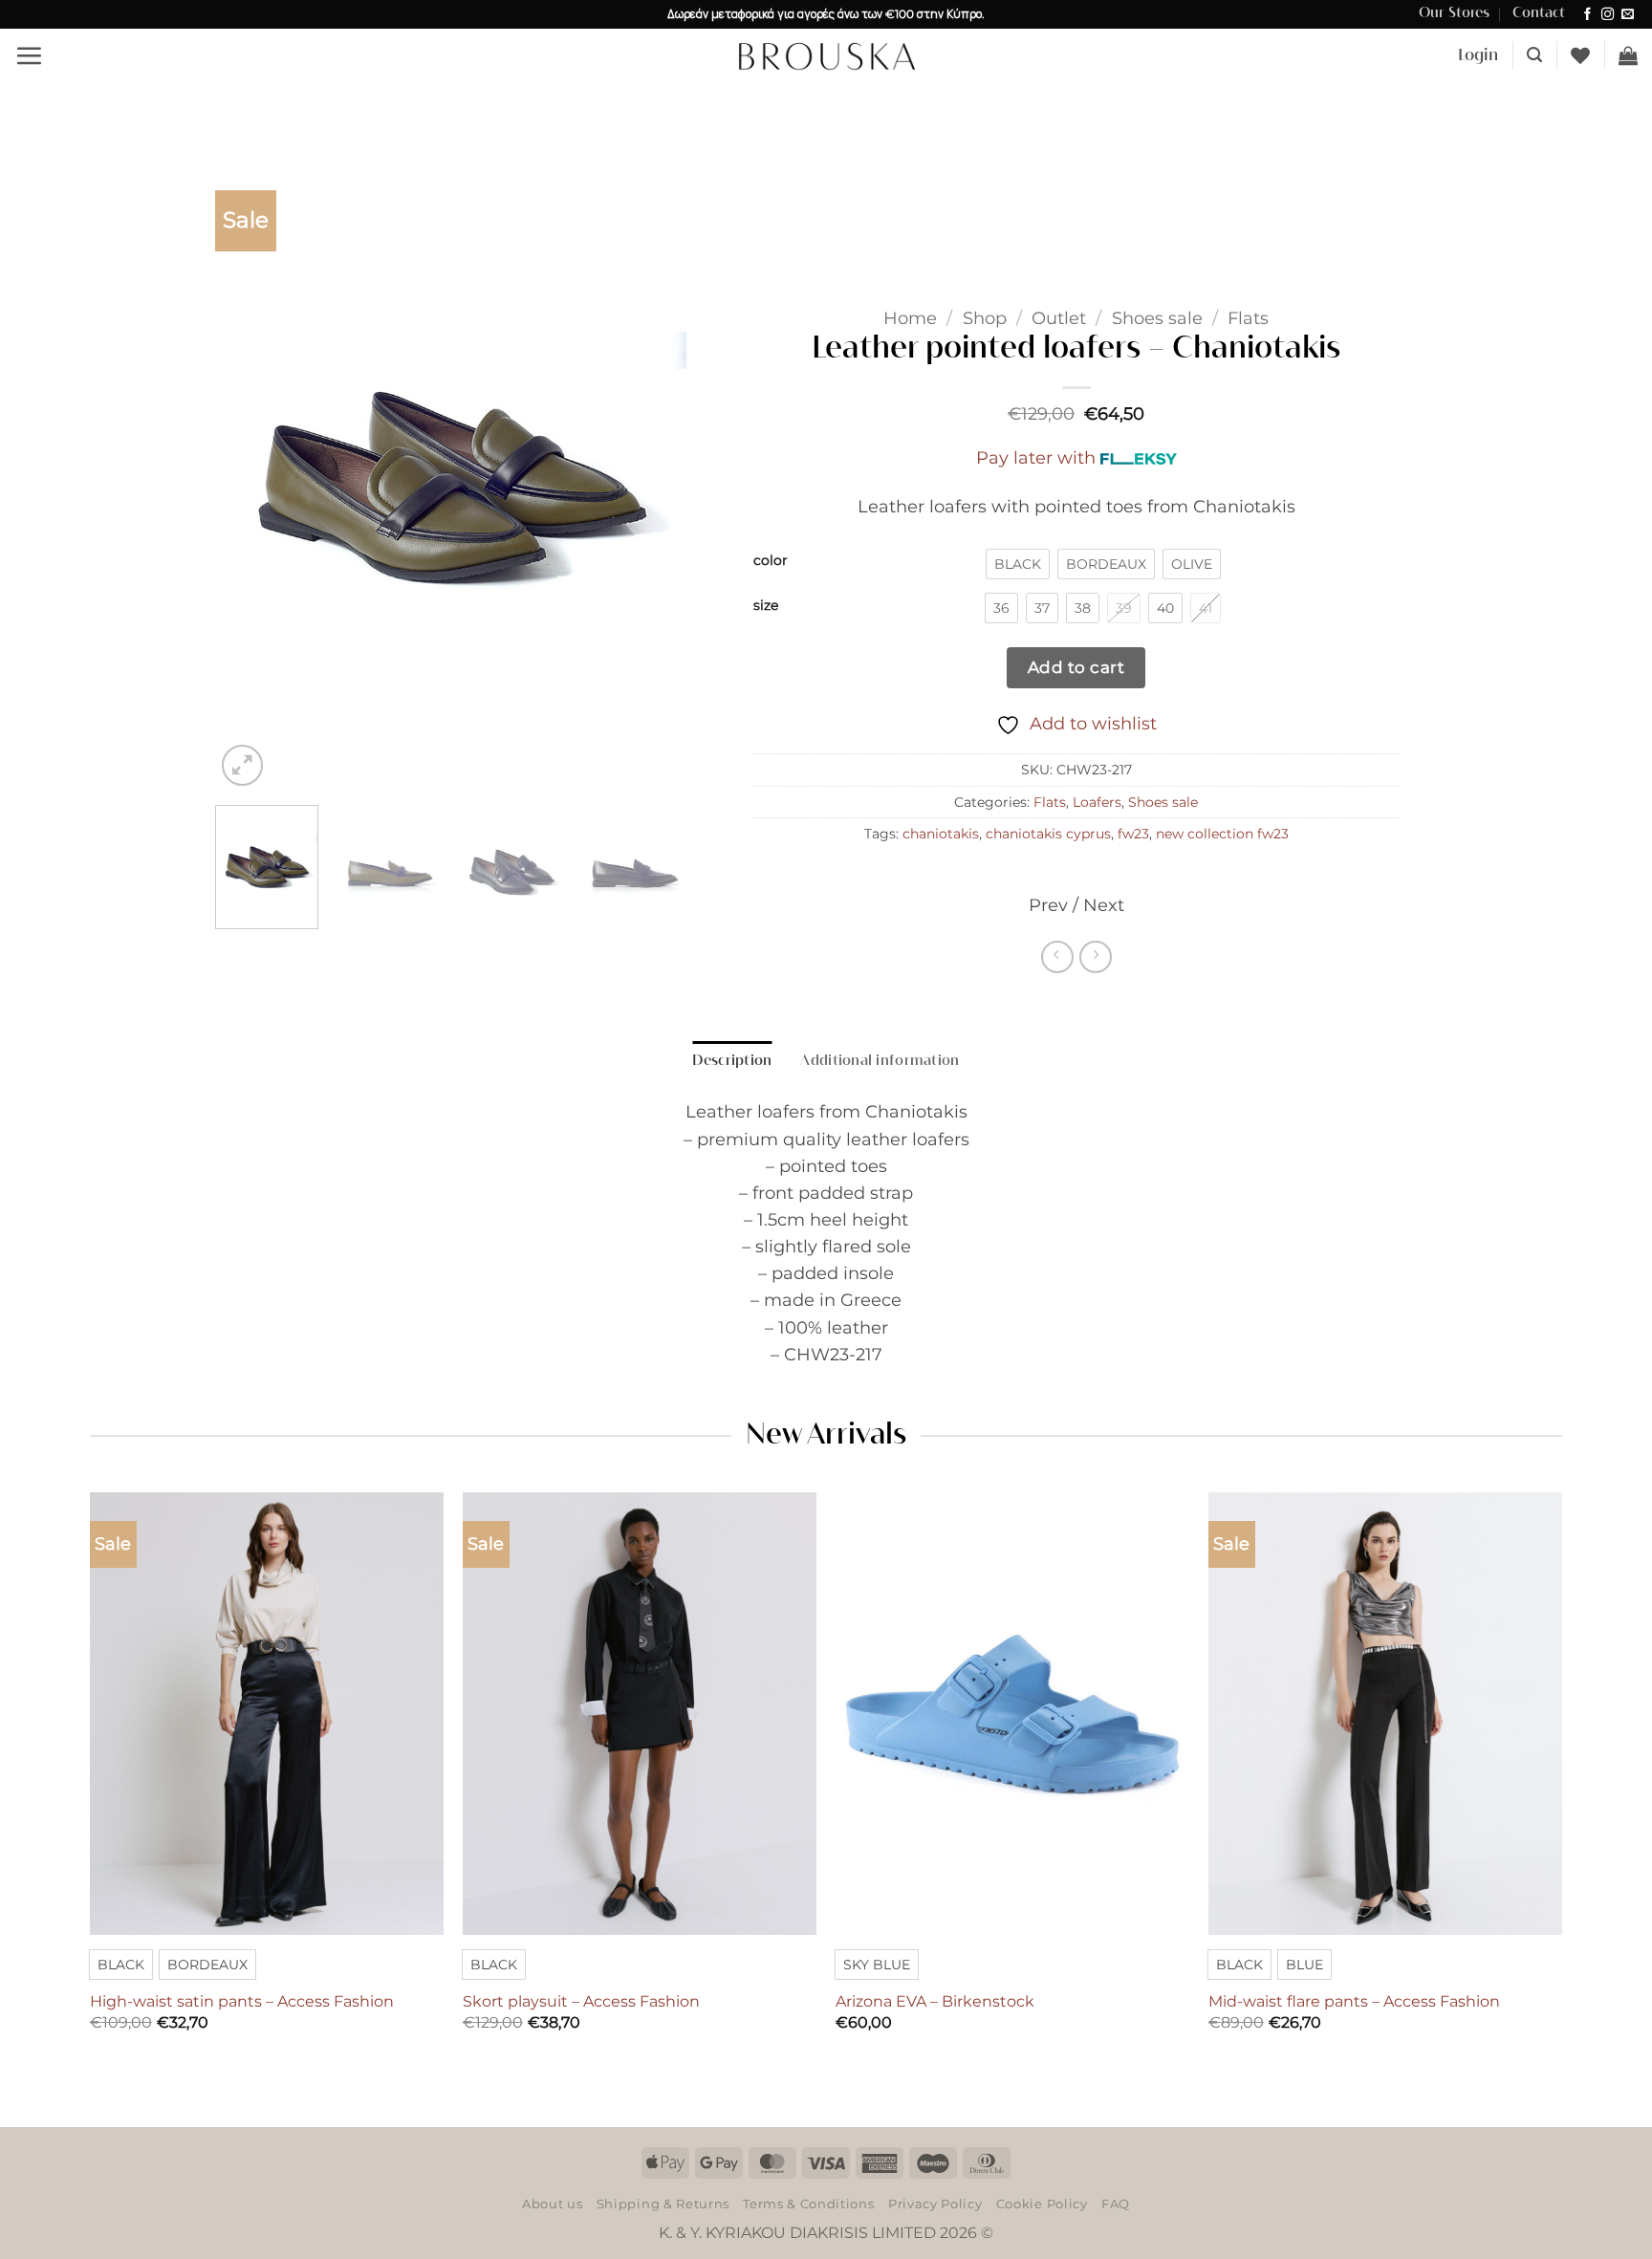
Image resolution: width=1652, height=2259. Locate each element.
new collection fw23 (1222, 834)
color (771, 561)
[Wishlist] (1580, 55)
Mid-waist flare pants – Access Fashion (1354, 2001)
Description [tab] (732, 1061)
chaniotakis (941, 834)
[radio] (1018, 564)
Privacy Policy (935, 2204)
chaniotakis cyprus (1048, 834)
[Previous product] (1096, 957)
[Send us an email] (1628, 15)
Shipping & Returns (663, 2204)
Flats (1248, 318)
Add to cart (1076, 667)
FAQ (1116, 2204)
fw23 (1133, 834)
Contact (1539, 13)
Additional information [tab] (880, 1061)
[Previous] (249, 476)
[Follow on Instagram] (1608, 15)
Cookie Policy (1042, 2204)
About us (552, 2204)
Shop (985, 318)
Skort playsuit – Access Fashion (581, 2001)
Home (910, 318)
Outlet (1059, 318)
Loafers (1097, 802)
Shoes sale (1157, 318)
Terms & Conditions (808, 2204)
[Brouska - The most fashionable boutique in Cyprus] (826, 55)
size (766, 606)
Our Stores (1454, 13)
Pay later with (1036, 457)
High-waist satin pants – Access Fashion (242, 2001)
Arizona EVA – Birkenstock (935, 2001)
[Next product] (1057, 957)
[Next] (653, 476)
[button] (29, 55)
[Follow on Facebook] (1587, 15)
